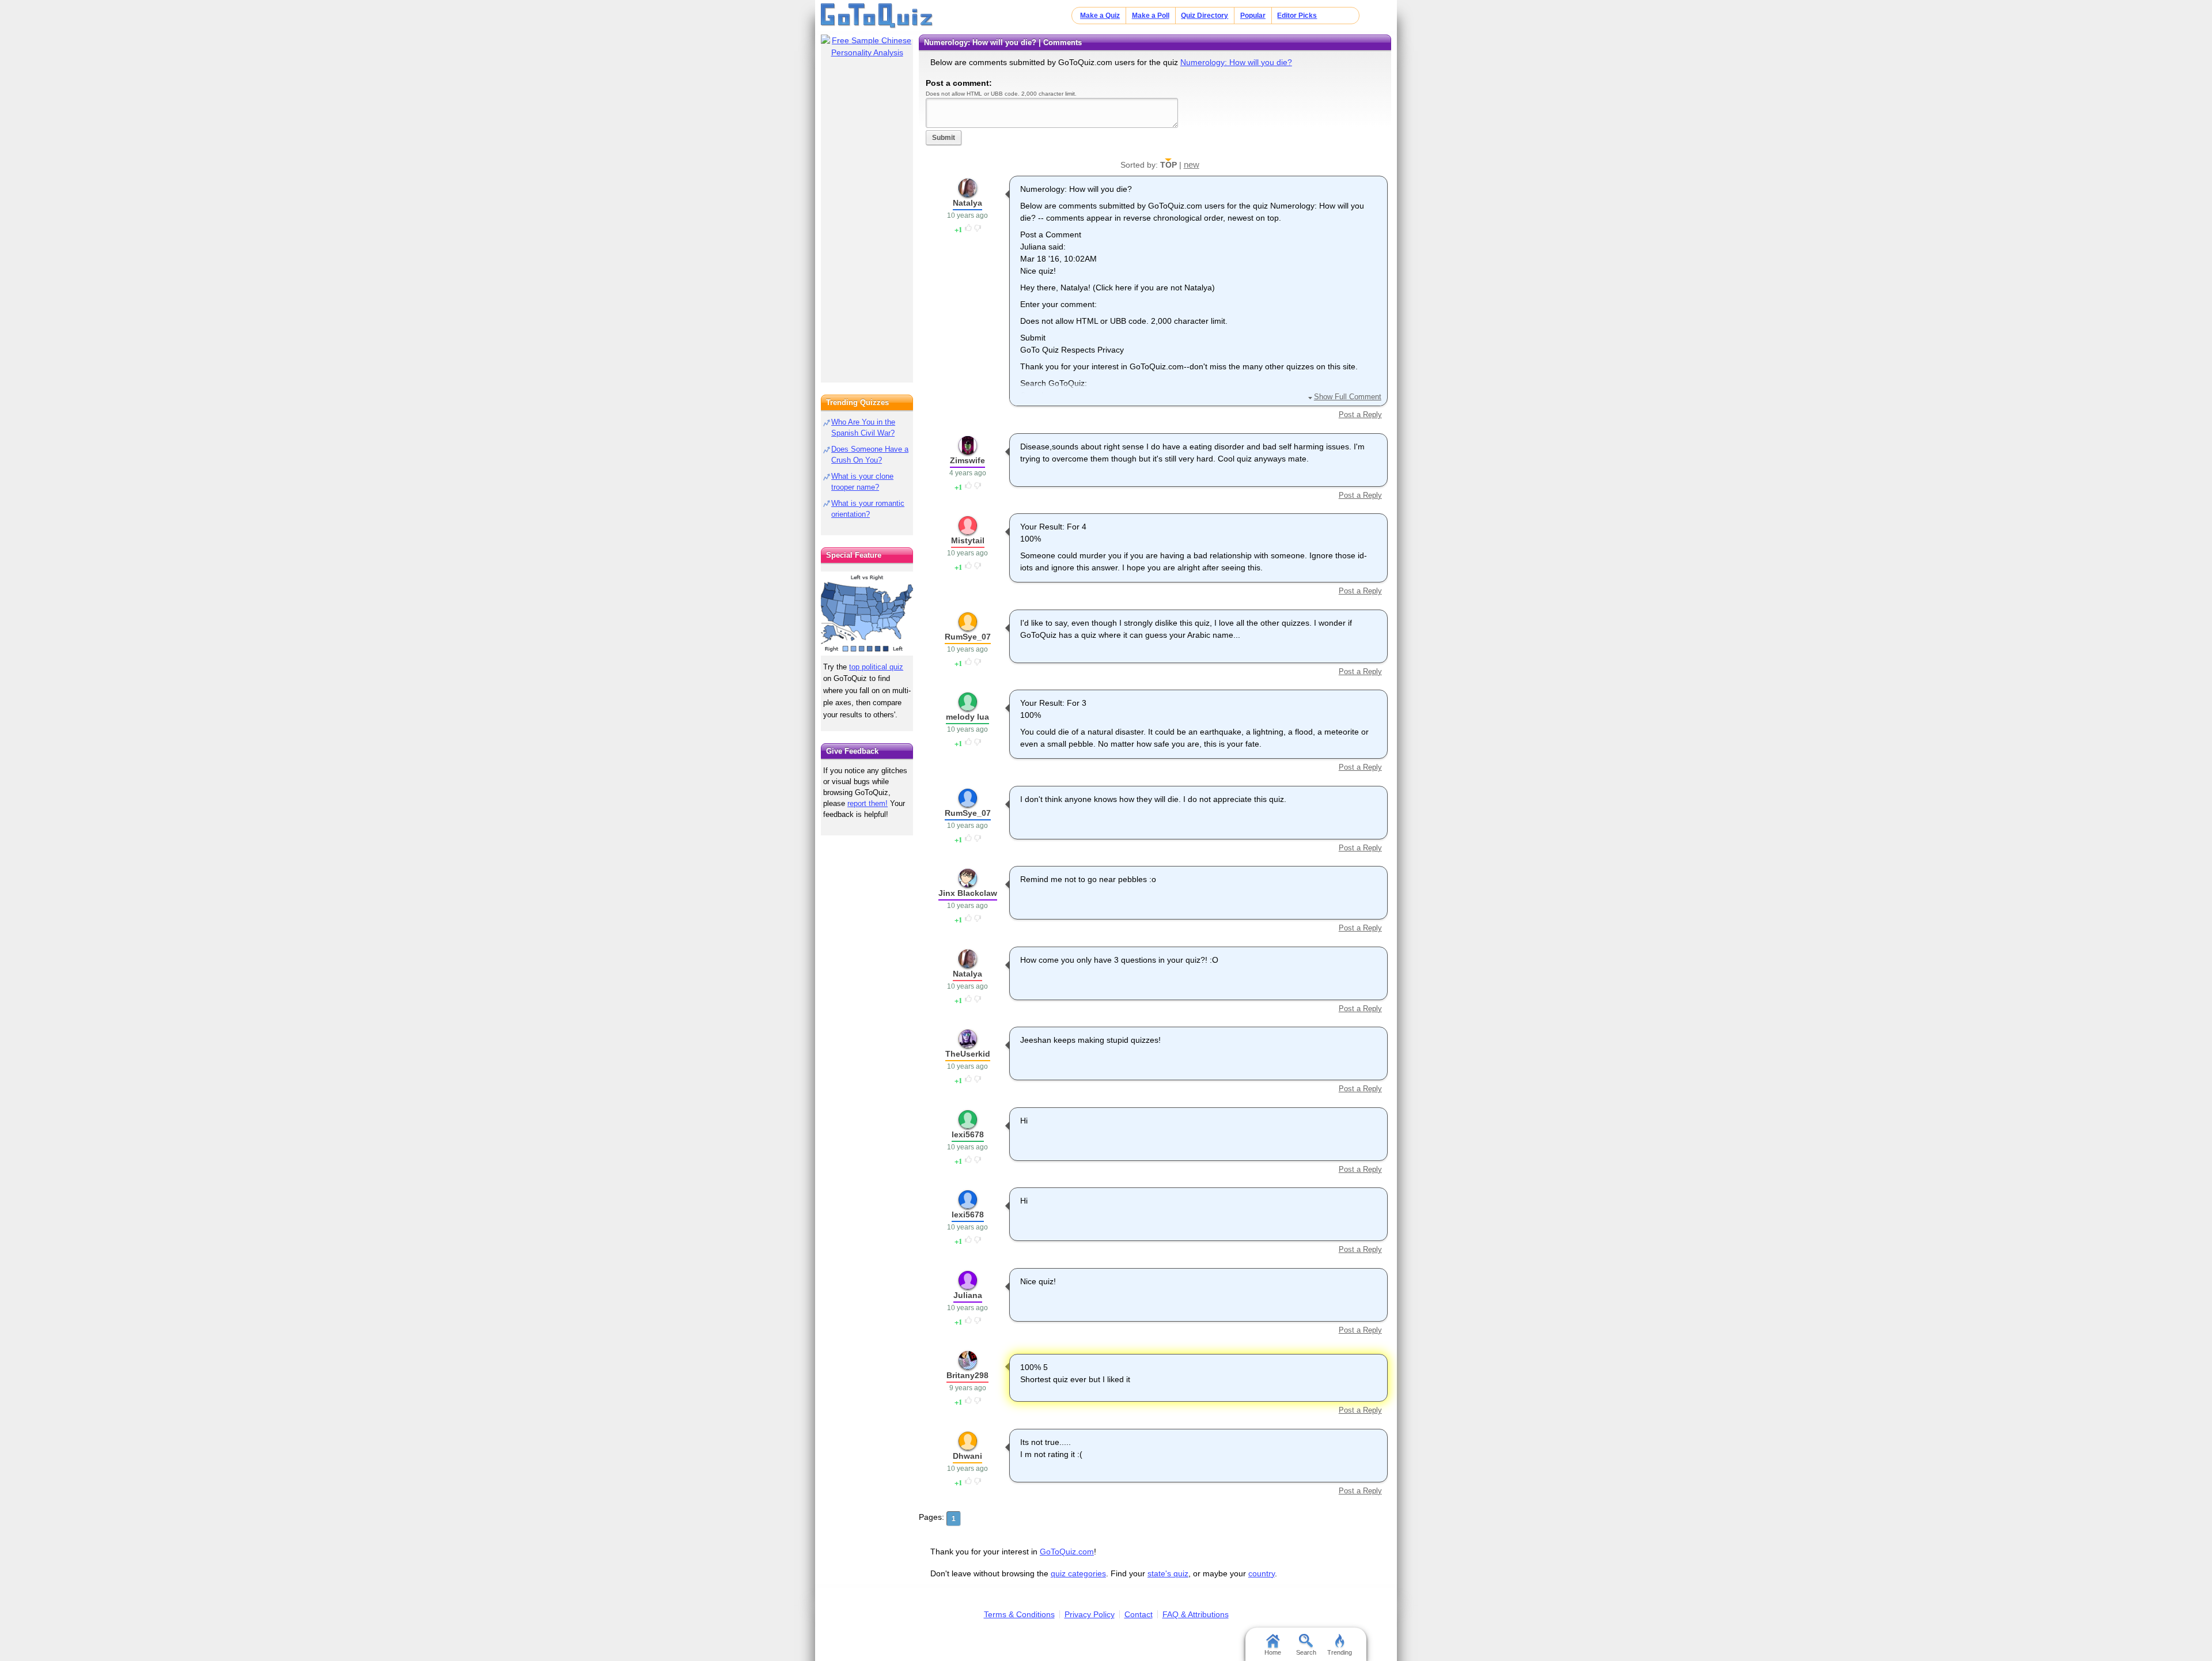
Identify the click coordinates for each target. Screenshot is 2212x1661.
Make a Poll (1151, 16)
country (1262, 1573)
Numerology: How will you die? (1236, 62)
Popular (1253, 16)
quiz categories (1078, 1573)
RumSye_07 (968, 637)
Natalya (967, 203)
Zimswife (967, 460)
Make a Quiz (1100, 16)
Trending (1340, 1652)
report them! (868, 803)
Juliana (968, 1295)
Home (1273, 1652)
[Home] (877, 16)
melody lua (967, 717)
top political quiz (876, 667)
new (1192, 164)
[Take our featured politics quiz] (867, 614)
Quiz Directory (1205, 16)
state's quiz (1168, 1573)
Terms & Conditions (1019, 1614)
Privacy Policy (1090, 1614)
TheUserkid (968, 1054)
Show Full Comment (1347, 397)
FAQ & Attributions (1196, 1614)
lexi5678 (968, 1134)
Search (1306, 1652)
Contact (1139, 1614)
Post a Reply (1360, 415)
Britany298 (967, 1375)
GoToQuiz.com (1067, 1552)
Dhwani (967, 1456)
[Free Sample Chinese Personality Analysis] (867, 47)
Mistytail (968, 540)
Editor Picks (1297, 16)
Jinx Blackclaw (968, 893)
